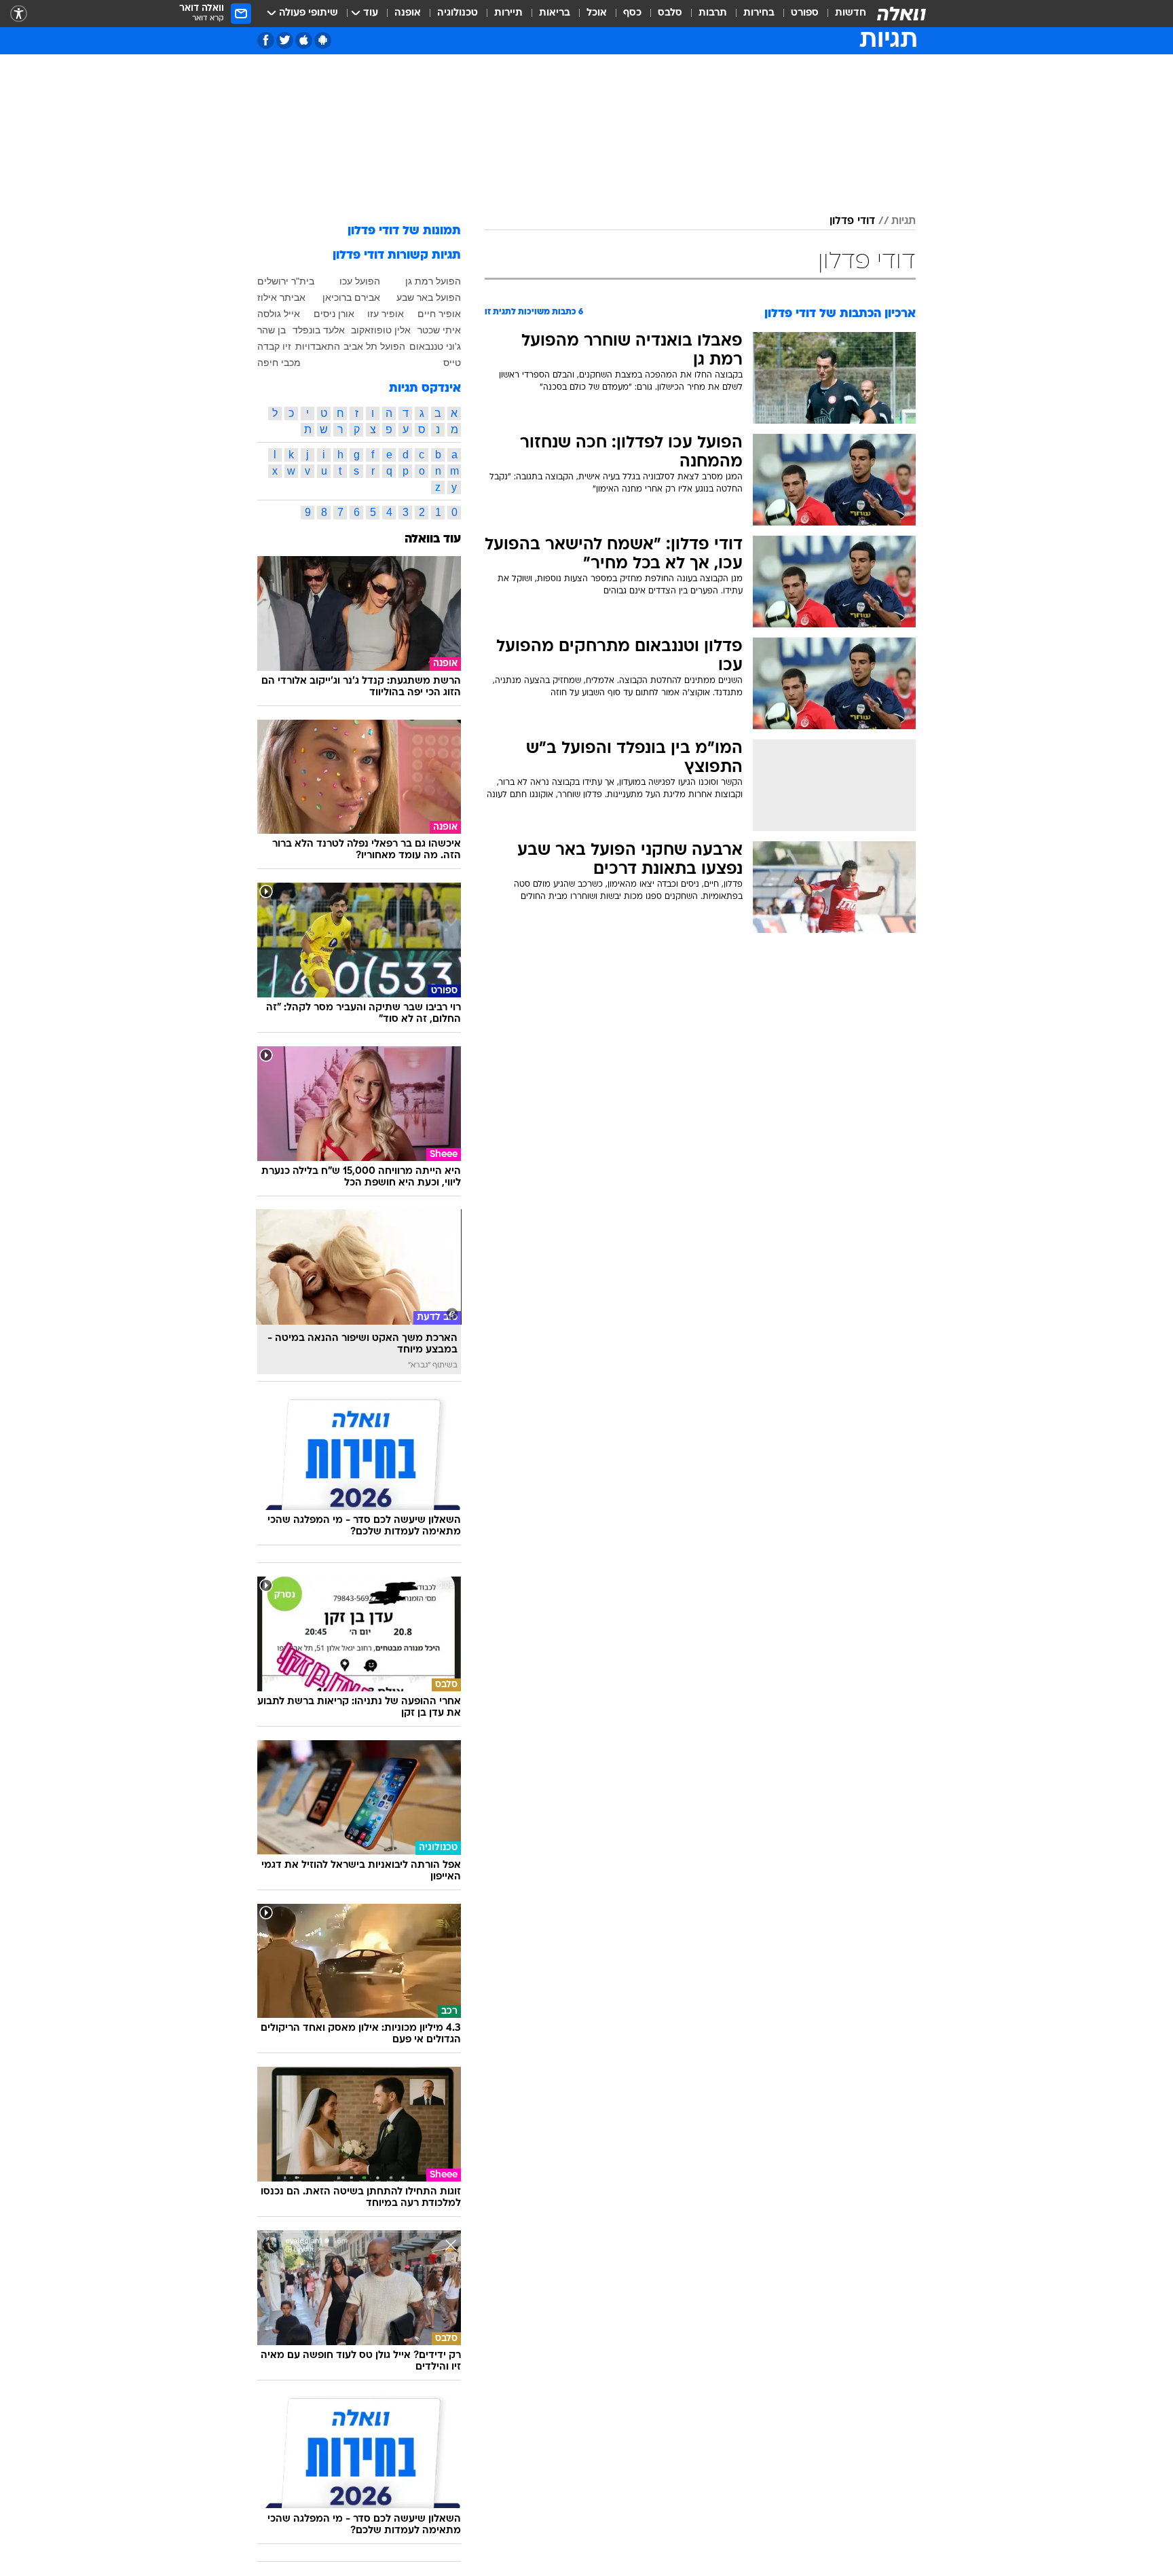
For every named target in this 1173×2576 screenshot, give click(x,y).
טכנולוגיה (458, 13)
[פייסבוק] (266, 40)
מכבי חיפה (279, 363)
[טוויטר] (285, 40)
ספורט (805, 13)
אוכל (597, 13)
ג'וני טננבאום (435, 346)
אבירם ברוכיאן (351, 297)
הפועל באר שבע (429, 297)
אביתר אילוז (281, 297)
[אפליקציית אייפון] (304, 40)
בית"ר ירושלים (286, 281)
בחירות (759, 13)
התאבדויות (318, 346)
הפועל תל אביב (374, 346)
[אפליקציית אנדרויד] (323, 40)
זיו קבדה (274, 346)
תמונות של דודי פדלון (404, 231)
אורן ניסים (334, 314)
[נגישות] (19, 14)
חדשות (851, 13)
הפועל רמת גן (433, 281)
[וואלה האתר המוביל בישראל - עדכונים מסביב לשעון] (901, 14)
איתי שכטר (439, 330)
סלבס (670, 13)
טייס (452, 363)
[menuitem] (842, 14)
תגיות (904, 221)
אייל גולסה (279, 314)
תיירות (508, 13)
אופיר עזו (386, 314)
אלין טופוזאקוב (381, 330)
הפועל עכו (360, 281)
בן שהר (272, 330)
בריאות (555, 13)
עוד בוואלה (433, 539)
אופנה (408, 13)
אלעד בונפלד (319, 330)
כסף (632, 13)
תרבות (713, 13)
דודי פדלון (852, 221)
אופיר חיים (439, 314)
